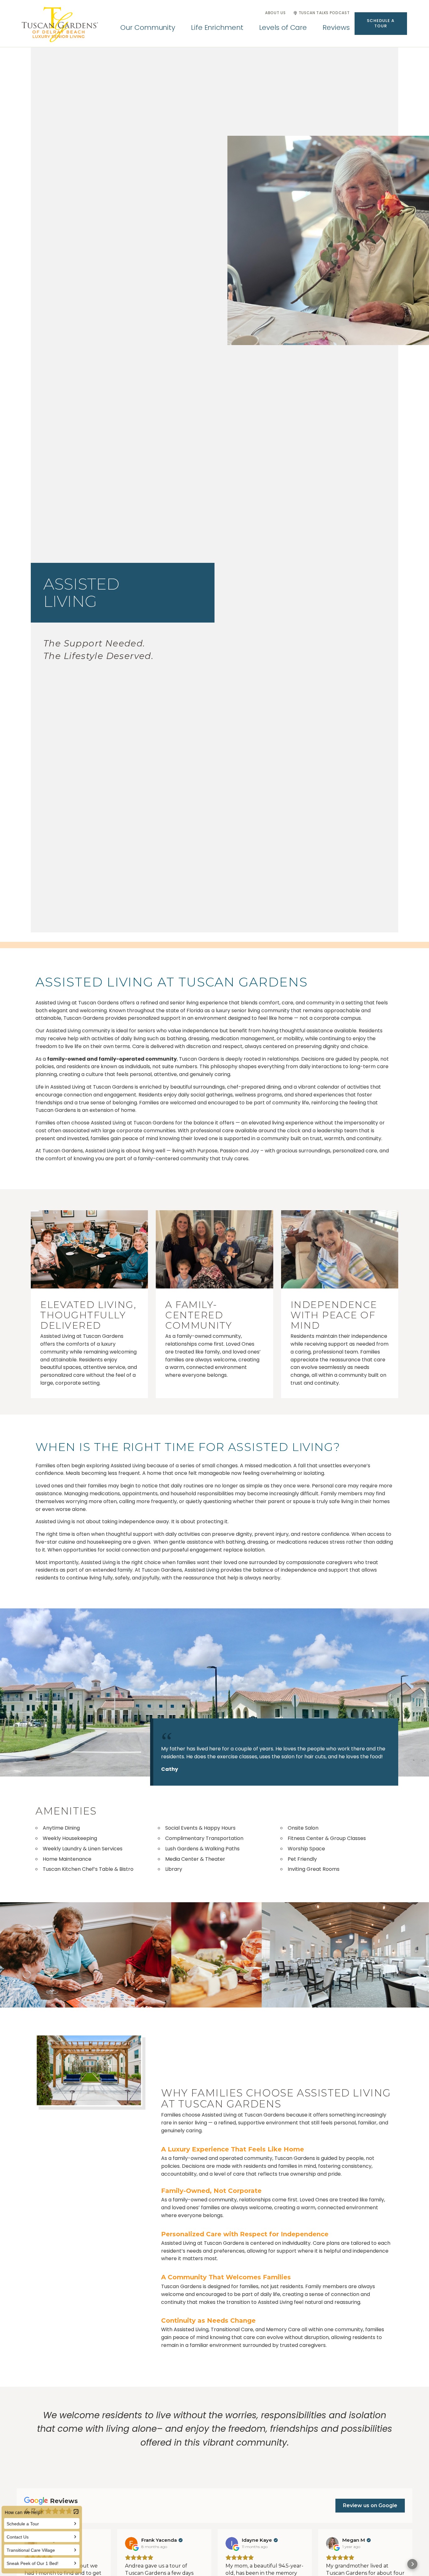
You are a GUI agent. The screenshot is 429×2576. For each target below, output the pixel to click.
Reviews (336, 27)
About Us (275, 13)
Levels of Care (283, 27)
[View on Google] (131, 2543)
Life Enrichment (217, 27)
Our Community (148, 27)
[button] (381, 24)
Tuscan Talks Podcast (324, 13)
